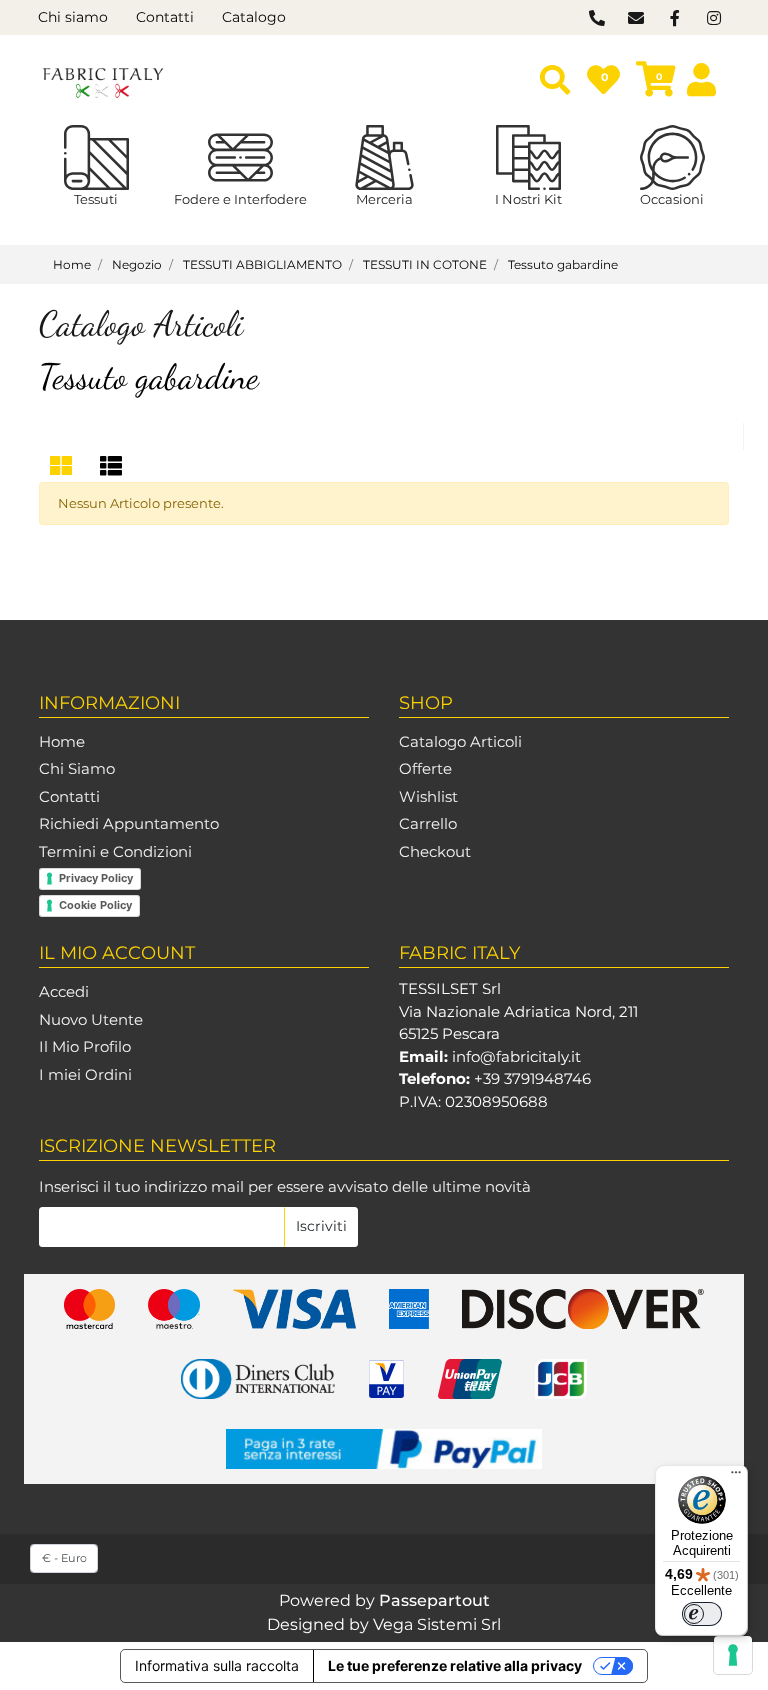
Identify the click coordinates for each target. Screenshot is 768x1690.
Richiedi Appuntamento (129, 823)
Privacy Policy (96, 878)
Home (62, 741)
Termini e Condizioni (115, 851)
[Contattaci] (596, 19)
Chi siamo (73, 17)
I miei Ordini (85, 1074)
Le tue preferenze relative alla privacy (455, 1665)
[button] (321, 1227)
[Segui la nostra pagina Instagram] (711, 19)
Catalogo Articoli (460, 741)
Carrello (428, 823)
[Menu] (736, 1477)
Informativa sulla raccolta (217, 1665)
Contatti (165, 17)
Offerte (425, 768)
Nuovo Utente (91, 1019)
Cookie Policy (95, 905)
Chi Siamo (77, 768)
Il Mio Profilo (85, 1046)
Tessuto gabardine (149, 377)
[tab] (64, 466)
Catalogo (254, 17)
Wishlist (428, 796)
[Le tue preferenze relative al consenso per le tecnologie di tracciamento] (733, 1655)
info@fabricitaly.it (516, 1056)
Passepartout (434, 1600)
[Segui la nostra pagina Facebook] (674, 19)
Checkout (435, 851)
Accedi (64, 991)
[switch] (702, 1614)
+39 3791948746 (532, 1078)
